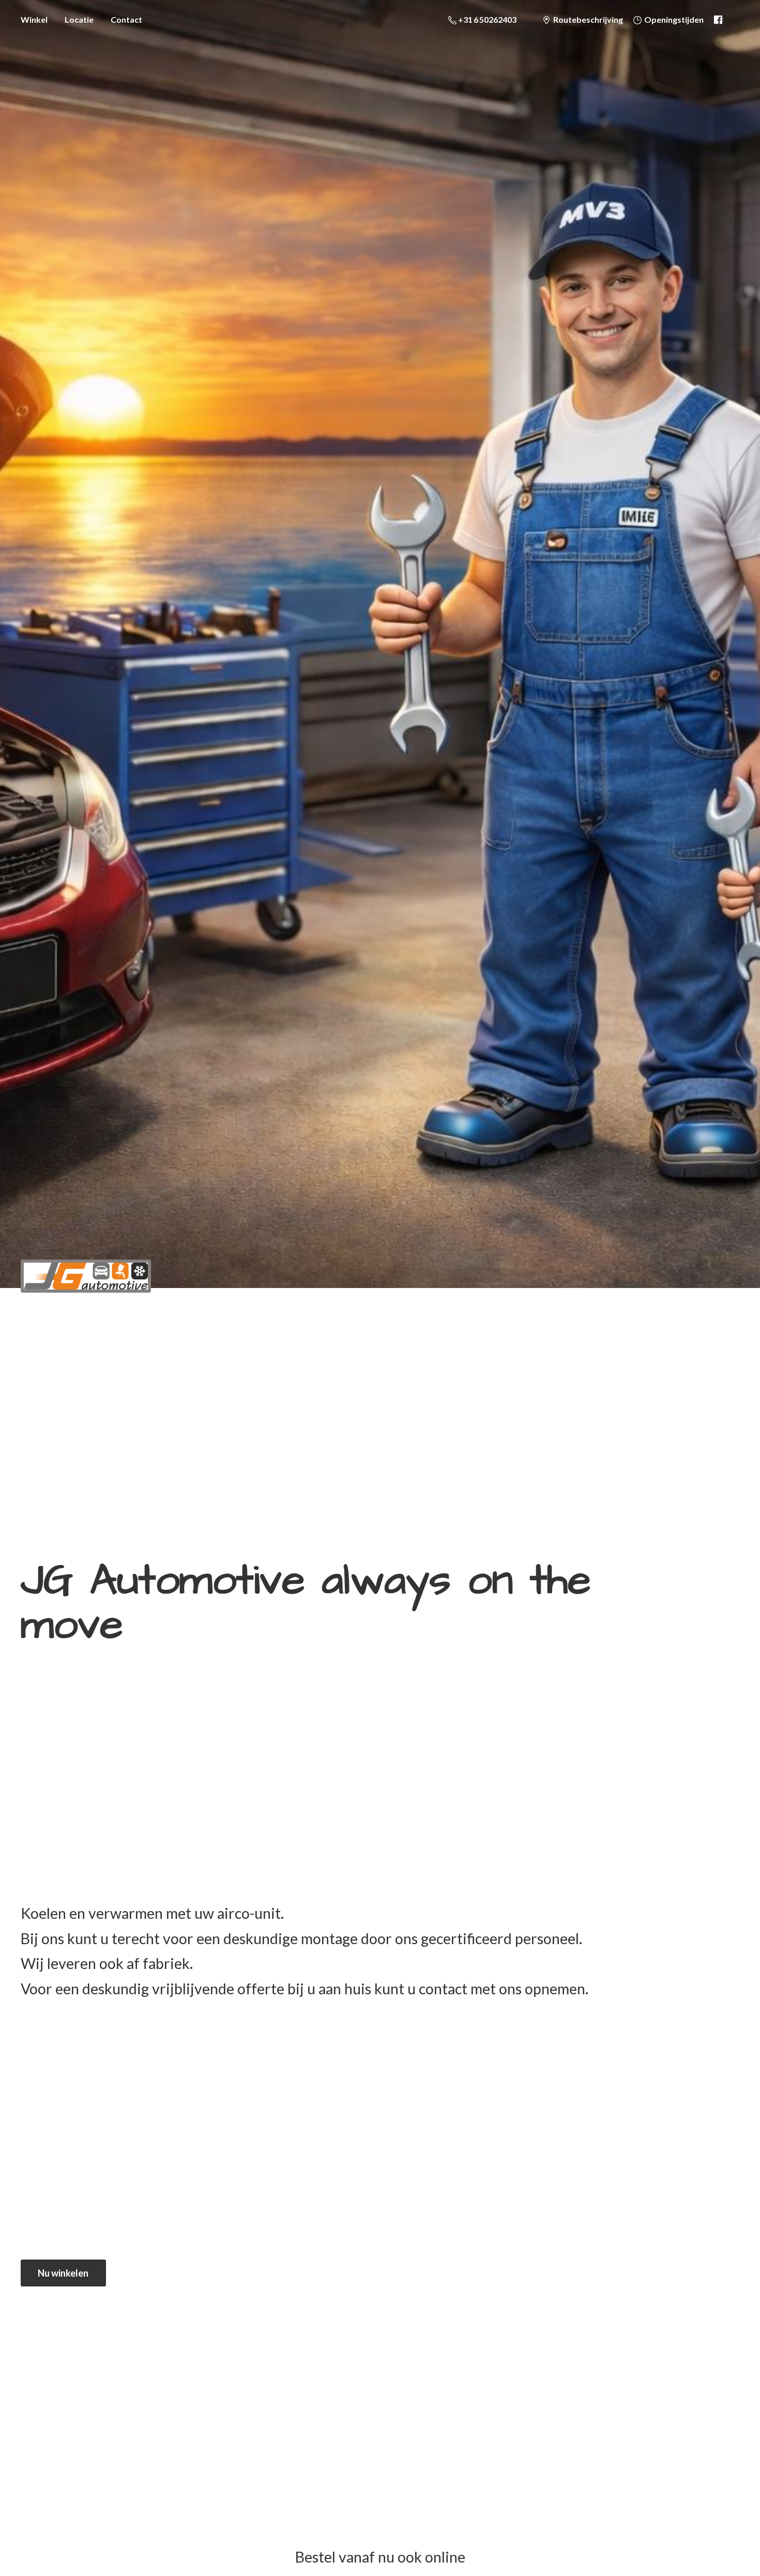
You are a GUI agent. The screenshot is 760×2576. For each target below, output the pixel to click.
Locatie (79, 19)
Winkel (34, 19)
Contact (126, 19)
